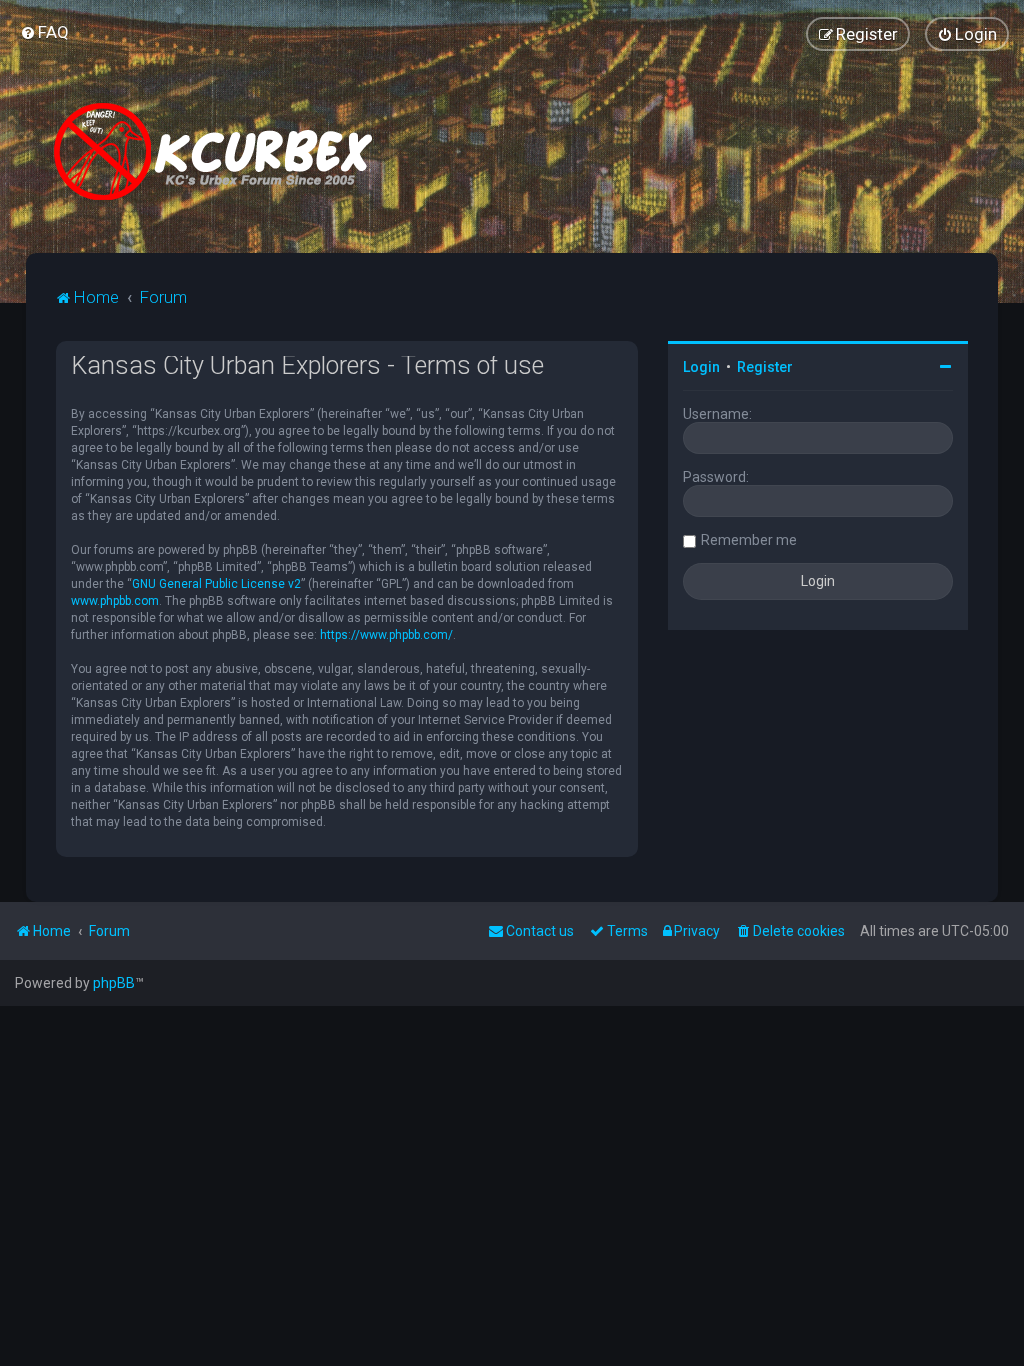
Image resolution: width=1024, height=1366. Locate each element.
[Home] (221, 151)
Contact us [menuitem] (540, 931)
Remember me (749, 540)
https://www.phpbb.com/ (386, 635)
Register (765, 367)
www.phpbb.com (115, 601)
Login (701, 367)
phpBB (114, 983)
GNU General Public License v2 (216, 584)
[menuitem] (44, 32)
